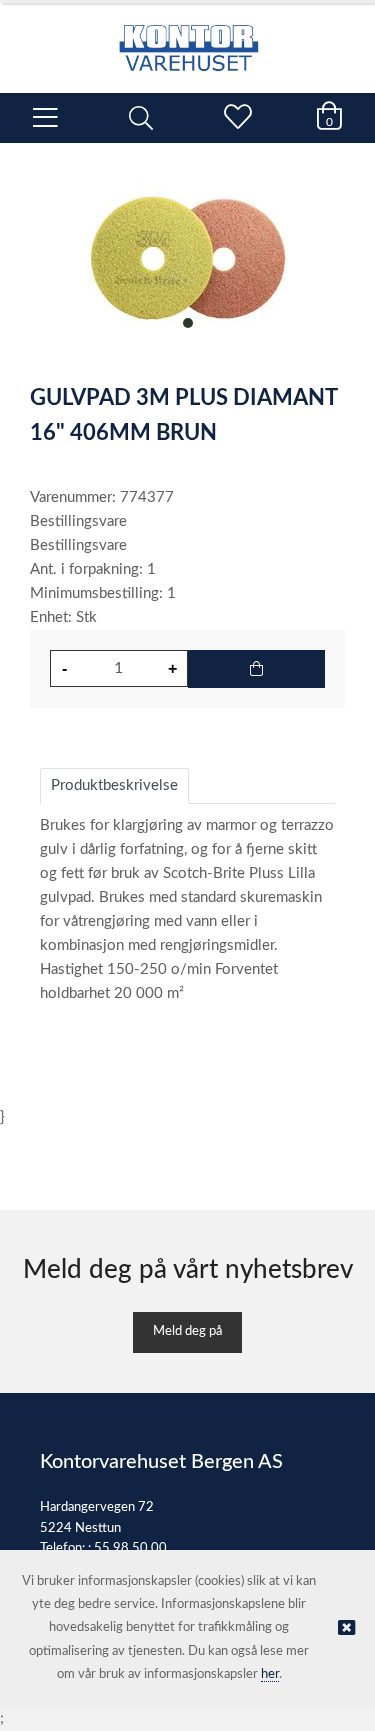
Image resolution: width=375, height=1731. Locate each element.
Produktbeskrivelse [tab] (114, 785)
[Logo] (187, 38)
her (270, 1674)
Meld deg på (187, 1331)
